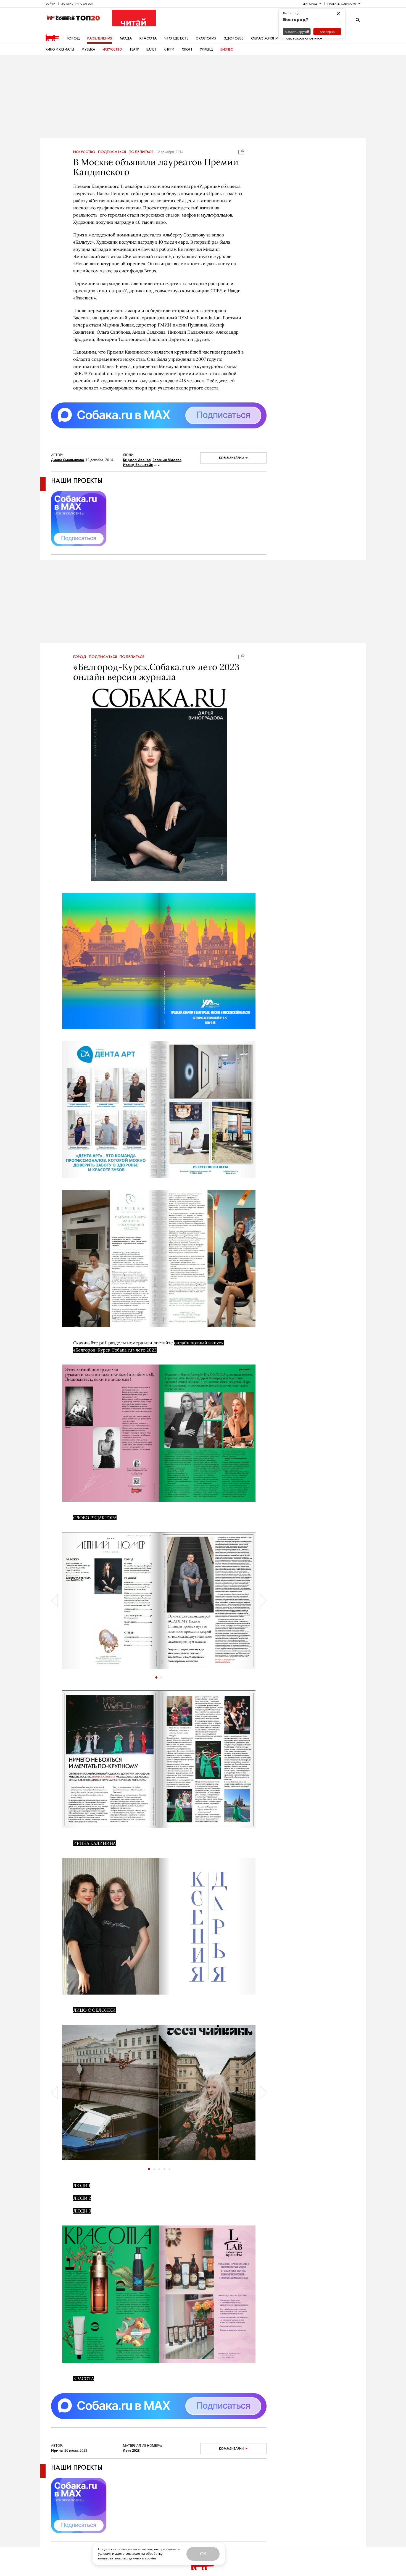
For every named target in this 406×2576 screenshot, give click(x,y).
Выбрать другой (297, 32)
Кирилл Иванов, (137, 460)
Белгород (310, 4)
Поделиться (141, 152)
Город (73, 38)
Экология (206, 38)
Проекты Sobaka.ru (342, 4)
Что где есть (176, 38)
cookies (151, 2558)
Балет (151, 49)
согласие (133, 2553)
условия (105, 2553)
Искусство (112, 49)
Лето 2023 (131, 2450)
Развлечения (100, 38)
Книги (169, 49)
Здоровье (234, 38)
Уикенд (206, 49)
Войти (51, 4)
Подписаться (112, 152)
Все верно (327, 32)
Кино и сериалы (60, 49)
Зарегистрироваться (77, 4)
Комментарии (232, 458)
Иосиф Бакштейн (138, 465)
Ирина (57, 2450)
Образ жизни (265, 38)
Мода (126, 38)
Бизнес (227, 49)
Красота (148, 38)
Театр (134, 49)
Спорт (187, 49)
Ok (203, 2554)
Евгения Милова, (167, 460)
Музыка (88, 49)
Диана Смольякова (68, 460)
